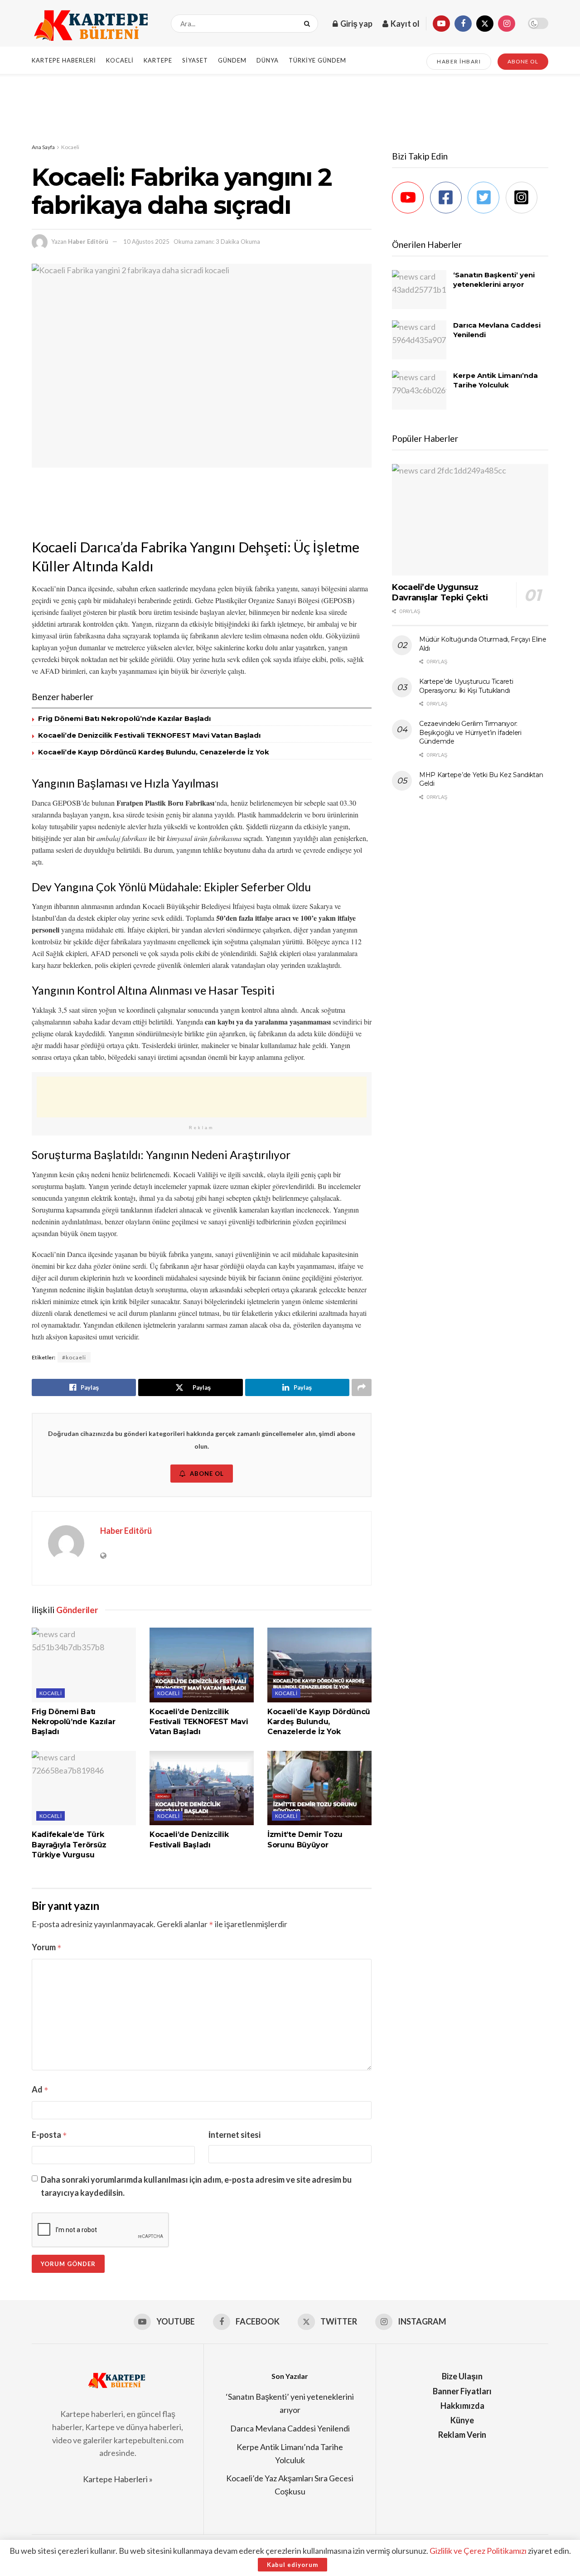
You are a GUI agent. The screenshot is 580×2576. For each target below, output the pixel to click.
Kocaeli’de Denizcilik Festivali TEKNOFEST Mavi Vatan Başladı (149, 735)
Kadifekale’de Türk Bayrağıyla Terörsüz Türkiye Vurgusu (69, 1845)
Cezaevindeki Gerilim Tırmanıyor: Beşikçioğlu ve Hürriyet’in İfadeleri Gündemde (470, 732)
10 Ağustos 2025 (146, 242)
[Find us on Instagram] (507, 24)
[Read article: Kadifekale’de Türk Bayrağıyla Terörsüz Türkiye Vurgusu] (84, 1788)
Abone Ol (207, 1474)
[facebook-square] (448, 198)
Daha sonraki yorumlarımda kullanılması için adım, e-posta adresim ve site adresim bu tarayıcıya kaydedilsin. (196, 2186)
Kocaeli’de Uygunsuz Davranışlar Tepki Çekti (440, 592)
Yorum (47, 1947)
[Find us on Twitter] (485, 24)
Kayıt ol (404, 24)
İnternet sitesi (234, 2135)
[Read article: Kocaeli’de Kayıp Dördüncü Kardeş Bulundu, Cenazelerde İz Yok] (319, 1665)
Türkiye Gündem (317, 60)
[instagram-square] (524, 198)
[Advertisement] (290, 108)
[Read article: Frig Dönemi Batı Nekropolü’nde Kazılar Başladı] (84, 1665)
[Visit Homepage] (93, 24)
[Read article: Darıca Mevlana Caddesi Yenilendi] (419, 340)
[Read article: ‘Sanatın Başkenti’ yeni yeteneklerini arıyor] (419, 290)
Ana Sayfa (43, 147)
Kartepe (158, 60)
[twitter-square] (486, 198)
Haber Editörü (88, 242)
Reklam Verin (462, 2435)
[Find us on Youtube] (441, 24)
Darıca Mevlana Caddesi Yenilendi (290, 2428)
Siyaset (195, 60)
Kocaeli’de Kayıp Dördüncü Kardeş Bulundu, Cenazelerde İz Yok (154, 752)
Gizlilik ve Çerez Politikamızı (478, 2551)
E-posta (49, 2135)
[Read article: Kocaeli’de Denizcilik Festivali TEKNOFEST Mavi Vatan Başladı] (202, 1665)
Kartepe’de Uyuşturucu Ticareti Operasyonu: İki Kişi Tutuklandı (466, 686)
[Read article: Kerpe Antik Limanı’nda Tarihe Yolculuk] (419, 390)
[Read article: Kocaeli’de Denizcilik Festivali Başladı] (202, 1788)
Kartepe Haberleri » (118, 2479)
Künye (462, 2420)
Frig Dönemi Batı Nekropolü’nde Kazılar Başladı (124, 718)
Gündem (232, 60)
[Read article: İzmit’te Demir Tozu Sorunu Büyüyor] (319, 1788)
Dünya (268, 60)
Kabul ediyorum (292, 2565)
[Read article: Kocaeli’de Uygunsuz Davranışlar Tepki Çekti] (470, 520)
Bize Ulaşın (462, 2376)
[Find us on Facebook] (463, 24)
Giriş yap (356, 24)
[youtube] (410, 198)
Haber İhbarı (459, 61)
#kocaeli (74, 1357)
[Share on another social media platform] (362, 1387)
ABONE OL (523, 61)
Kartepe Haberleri (64, 60)
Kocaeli (120, 60)
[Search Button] (309, 24)
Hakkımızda (462, 2406)
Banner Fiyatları (462, 2391)
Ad (40, 2089)
